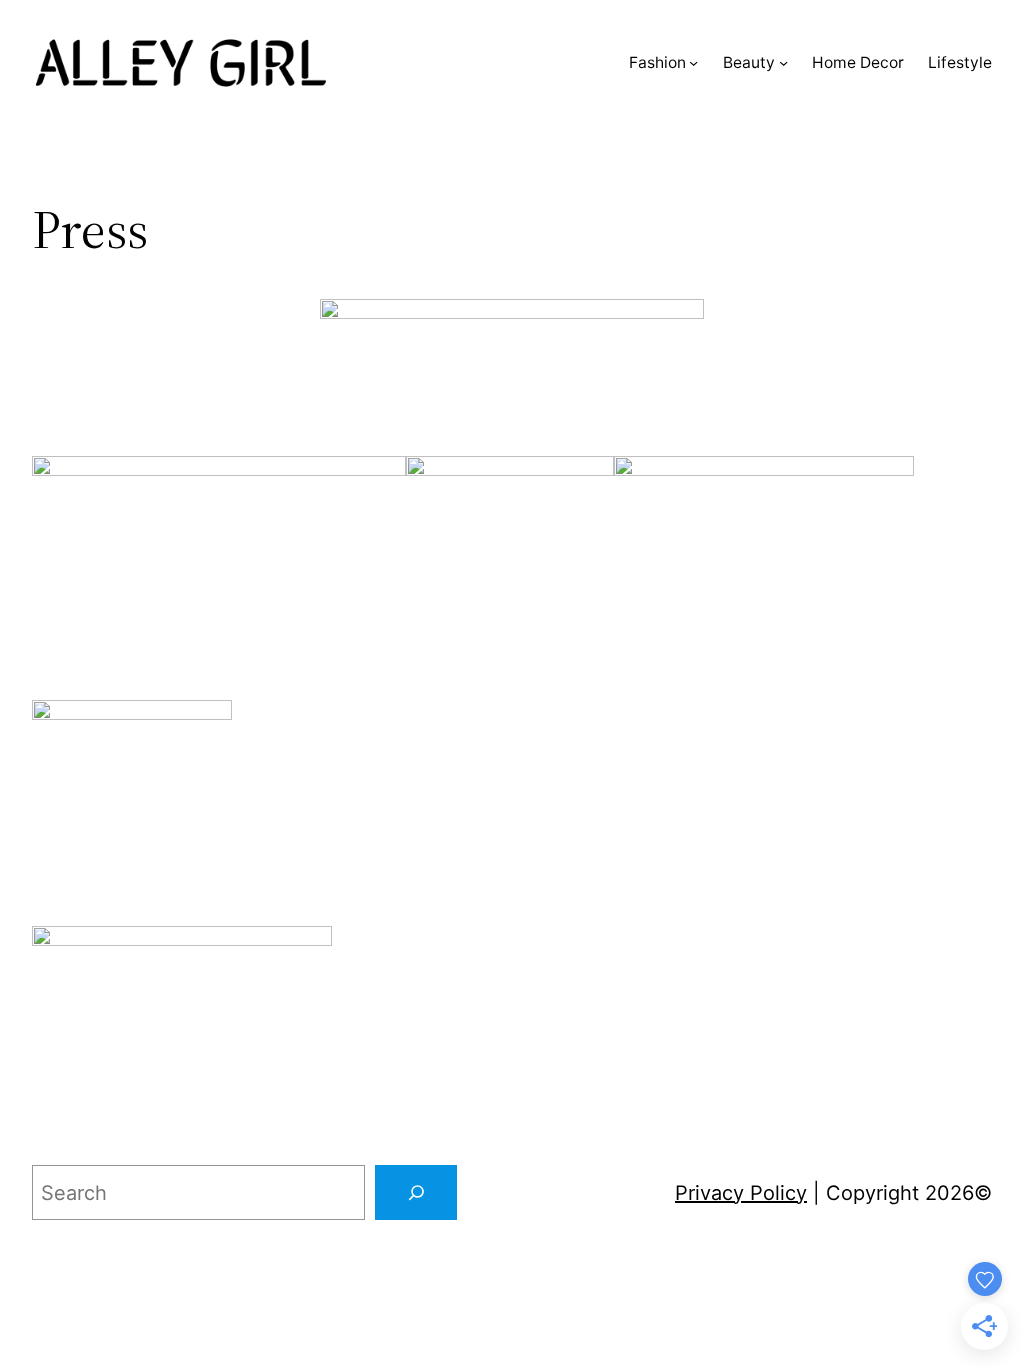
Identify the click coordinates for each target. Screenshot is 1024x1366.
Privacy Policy (741, 1193)
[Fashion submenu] (693, 62)
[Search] (416, 1193)
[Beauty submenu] (783, 62)
